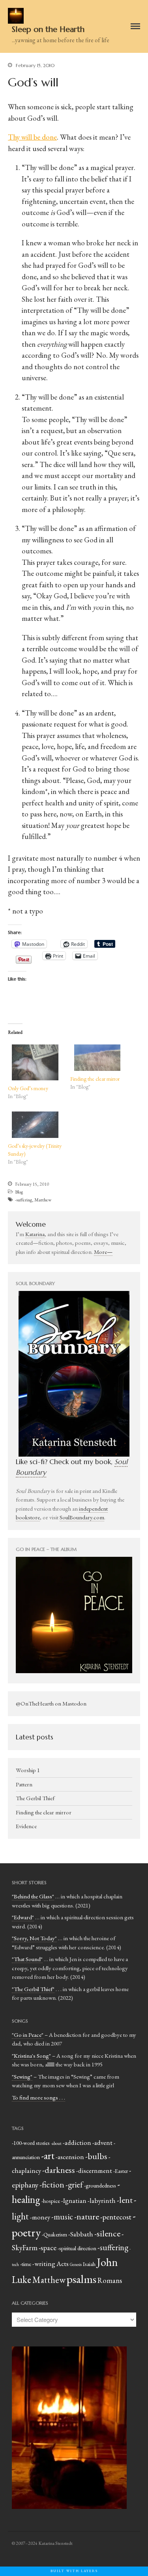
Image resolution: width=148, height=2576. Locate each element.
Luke (22, 2280)
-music (62, 2216)
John (107, 2262)
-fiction (52, 2185)
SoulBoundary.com (82, 1517)
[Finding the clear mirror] (97, 1058)
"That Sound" (27, 1959)
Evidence (26, 1826)
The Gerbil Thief (35, 1798)
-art (48, 2156)
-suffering (23, 1200)
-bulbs (96, 2156)
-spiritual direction (77, 2248)
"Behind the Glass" (33, 1896)
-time (26, 2264)
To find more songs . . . (38, 2097)
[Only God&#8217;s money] (35, 1062)
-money (40, 2217)
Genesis (76, 2264)
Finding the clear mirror (95, 1079)
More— (103, 1252)
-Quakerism (54, 2234)
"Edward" (23, 1917)
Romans (110, 2280)
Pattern (24, 1784)
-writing (44, 2264)
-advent (102, 2143)
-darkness (59, 2170)
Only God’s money (28, 1088)
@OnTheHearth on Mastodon (51, 1703)
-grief (74, 2185)
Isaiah (89, 2264)
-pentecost (116, 2217)
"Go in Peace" (28, 2035)
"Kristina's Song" (31, 2056)
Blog (19, 1192)
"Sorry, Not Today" (34, 1938)
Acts (63, 2264)
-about (56, 2143)
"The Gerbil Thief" (33, 1989)
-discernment (94, 2171)
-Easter (121, 2171)
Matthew (43, 1200)
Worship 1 (28, 1770)
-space (48, 2248)
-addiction (77, 2143)
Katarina (35, 1234)
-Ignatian (74, 2201)
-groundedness (100, 2185)
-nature (87, 2216)
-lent (125, 2200)
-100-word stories (31, 2143)
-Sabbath (81, 2234)
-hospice (51, 2201)
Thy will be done (32, 137)
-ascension (70, 2157)
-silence (107, 2233)
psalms (81, 2279)
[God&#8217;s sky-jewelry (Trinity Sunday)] (35, 1125)
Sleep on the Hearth (48, 29)
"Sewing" (22, 2076)
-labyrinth (102, 2201)
